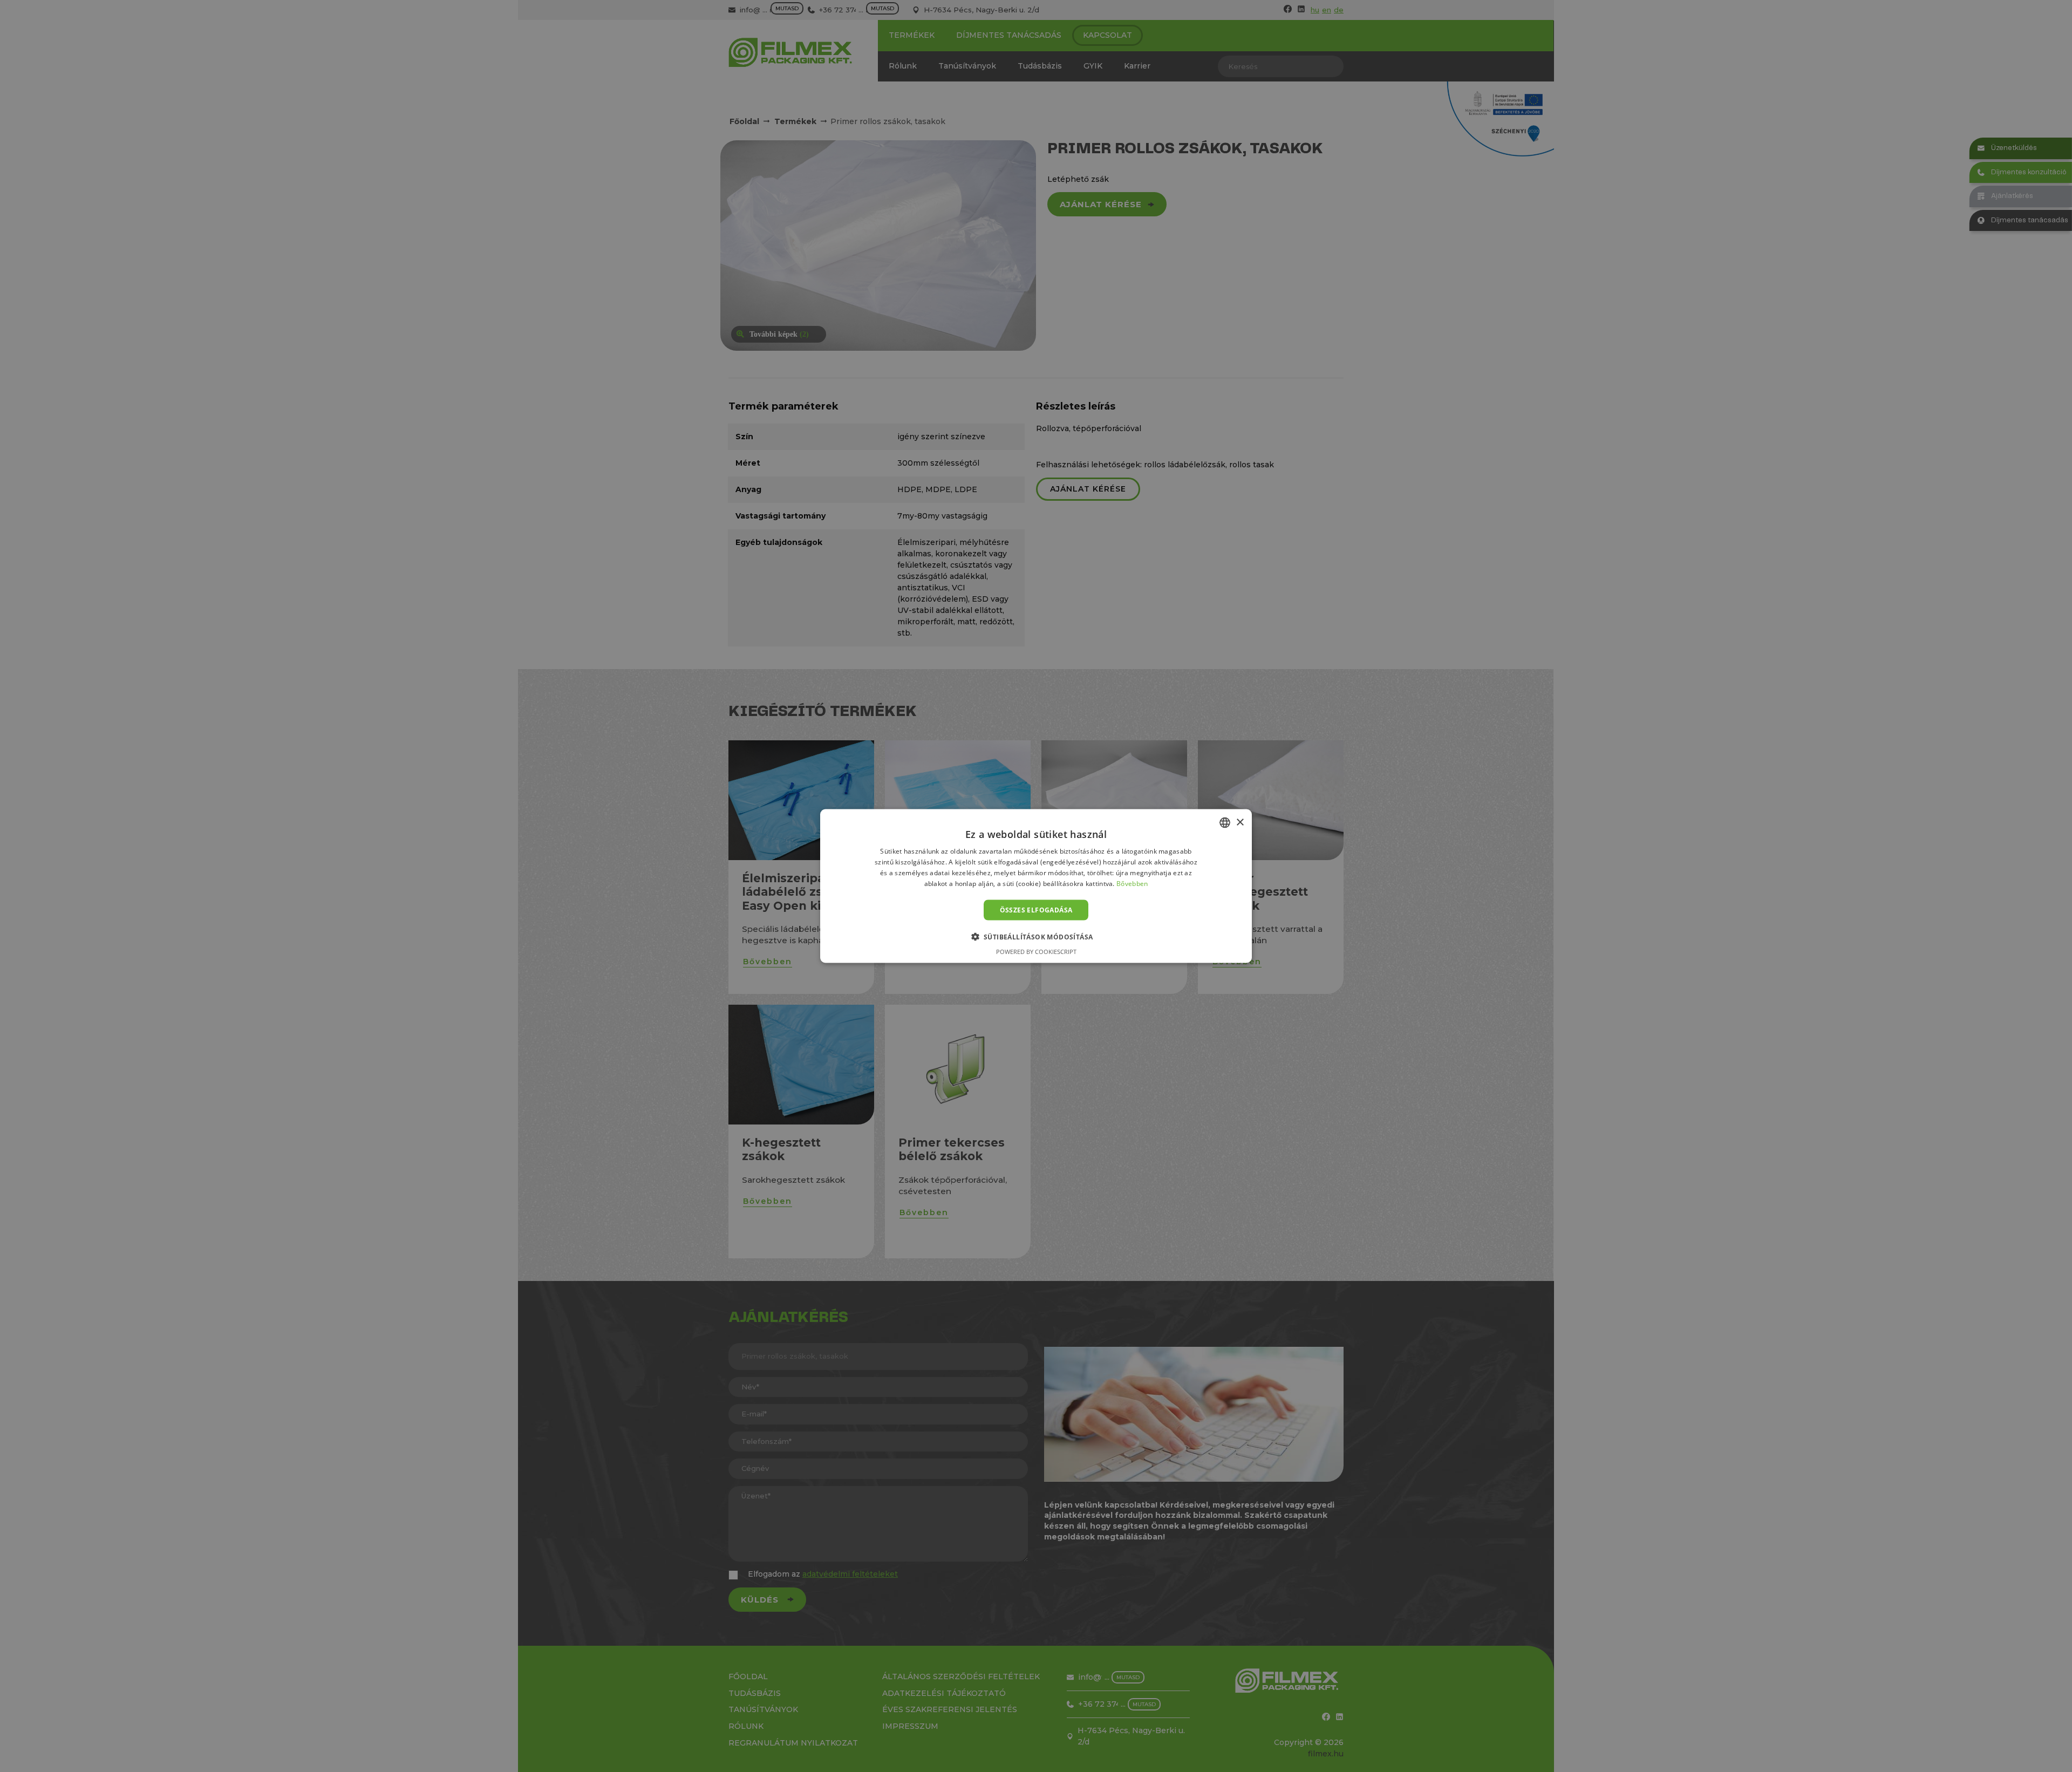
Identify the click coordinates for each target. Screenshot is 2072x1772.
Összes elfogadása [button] (1036, 909)
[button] (1036, 936)
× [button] (1240, 822)
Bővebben (1132, 883)
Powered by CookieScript (1036, 951)
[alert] (1036, 886)
